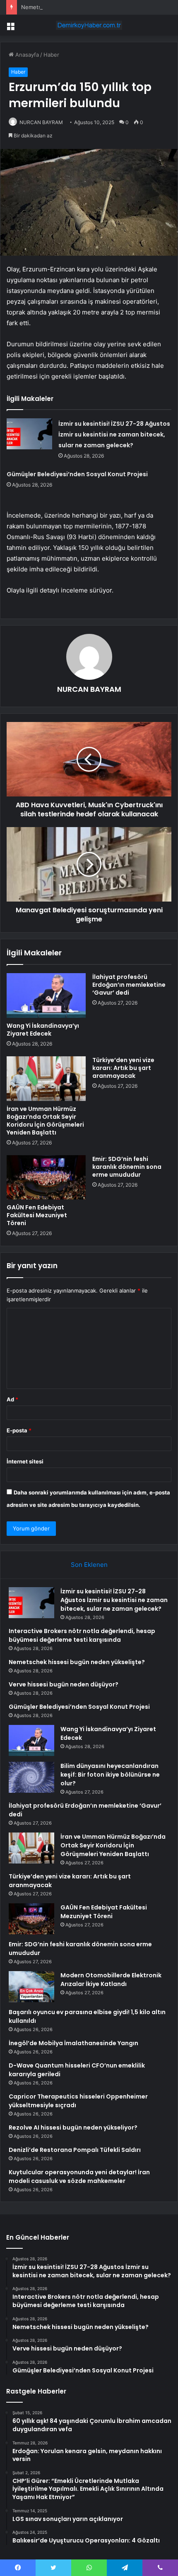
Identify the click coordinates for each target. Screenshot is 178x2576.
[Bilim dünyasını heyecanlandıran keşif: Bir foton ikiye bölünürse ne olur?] (31, 1777)
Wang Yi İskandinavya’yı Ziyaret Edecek (43, 1030)
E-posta (19, 1430)
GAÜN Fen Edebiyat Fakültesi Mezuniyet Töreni (37, 1215)
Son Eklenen (89, 1565)
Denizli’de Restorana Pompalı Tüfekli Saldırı (75, 2150)
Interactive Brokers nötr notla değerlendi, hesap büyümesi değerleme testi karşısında (82, 1635)
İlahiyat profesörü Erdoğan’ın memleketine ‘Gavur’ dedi (129, 985)
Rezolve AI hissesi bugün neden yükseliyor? (73, 2127)
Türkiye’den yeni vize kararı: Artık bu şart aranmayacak (123, 1068)
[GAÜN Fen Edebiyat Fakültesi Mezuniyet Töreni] (46, 1178)
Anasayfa (26, 55)
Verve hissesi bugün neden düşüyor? (64, 1684)
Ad (12, 1399)
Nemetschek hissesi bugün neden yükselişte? (81, 7)
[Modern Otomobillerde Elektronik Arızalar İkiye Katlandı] (31, 1987)
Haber (51, 55)
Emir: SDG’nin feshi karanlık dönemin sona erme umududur (127, 1167)
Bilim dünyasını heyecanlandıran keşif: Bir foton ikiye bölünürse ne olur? (110, 1775)
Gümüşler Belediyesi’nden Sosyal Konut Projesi (77, 474)
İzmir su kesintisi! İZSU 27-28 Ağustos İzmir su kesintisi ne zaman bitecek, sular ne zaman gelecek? (114, 434)
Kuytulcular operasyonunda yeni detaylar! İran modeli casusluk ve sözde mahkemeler (79, 2177)
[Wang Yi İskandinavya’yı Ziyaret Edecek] (46, 995)
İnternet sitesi (25, 1461)
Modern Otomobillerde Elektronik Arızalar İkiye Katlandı (111, 1980)
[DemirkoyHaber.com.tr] (89, 25)
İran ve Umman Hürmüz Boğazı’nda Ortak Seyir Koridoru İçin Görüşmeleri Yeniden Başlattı (45, 1121)
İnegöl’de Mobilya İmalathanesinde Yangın (73, 2043)
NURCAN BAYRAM (41, 122)
